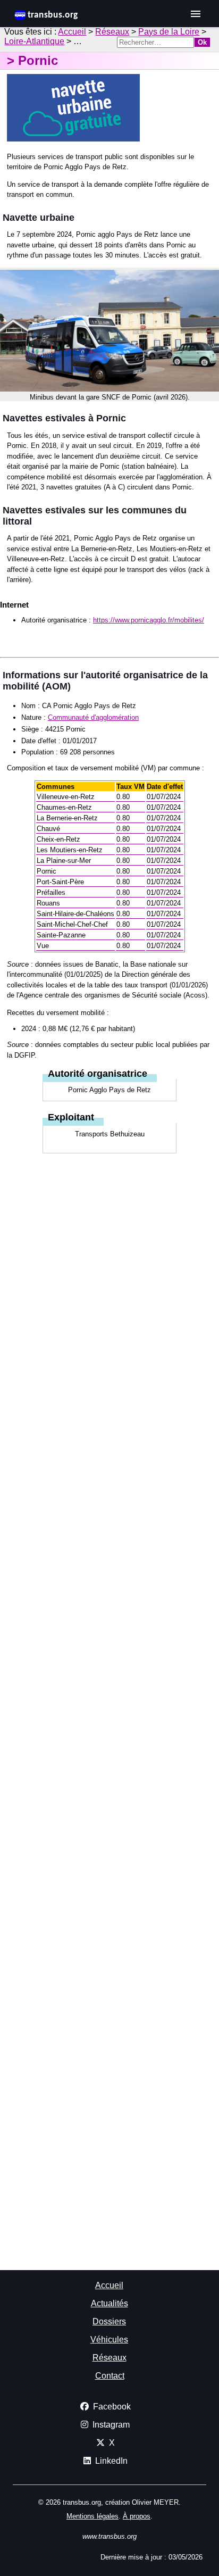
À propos (137, 2516)
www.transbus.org (109, 2536)
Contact (110, 2376)
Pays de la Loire (169, 32)
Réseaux (112, 32)
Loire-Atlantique (34, 41)
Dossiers (109, 2321)
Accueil (72, 32)
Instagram (109, 2425)
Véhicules (109, 2340)
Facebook (110, 2407)
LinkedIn (109, 2461)
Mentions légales (92, 2516)
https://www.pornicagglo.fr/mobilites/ (149, 620)
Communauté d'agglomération (93, 717)
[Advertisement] (109, 1230)
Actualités (109, 2303)
